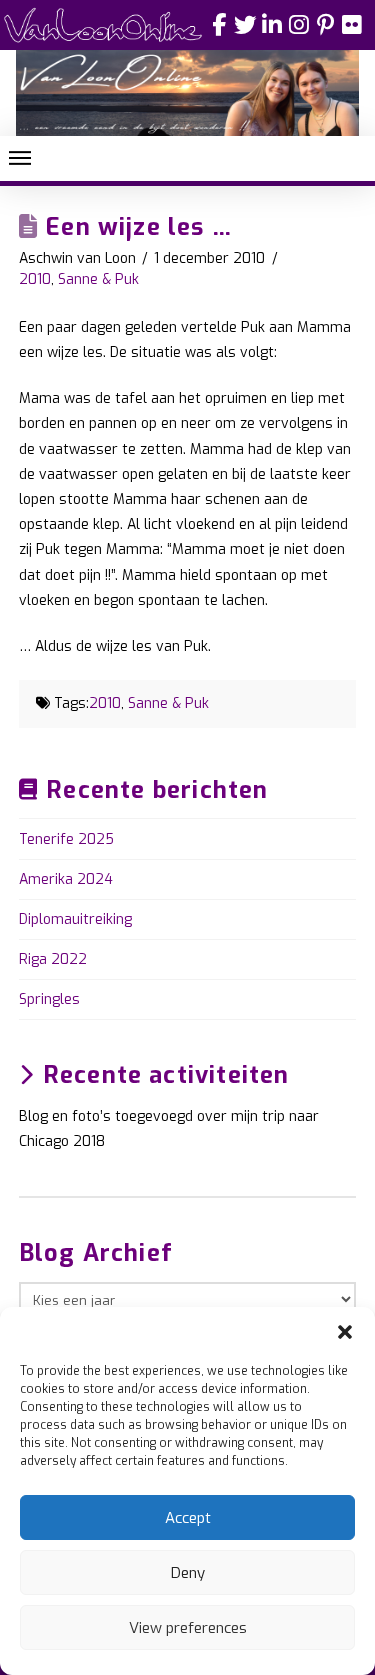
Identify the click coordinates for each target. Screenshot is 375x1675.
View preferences (188, 1628)
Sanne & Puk (98, 279)
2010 (35, 279)
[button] (345, 1332)
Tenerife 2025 (66, 839)
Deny (188, 1573)
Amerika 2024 (66, 879)
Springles (49, 999)
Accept (188, 1518)
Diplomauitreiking (75, 919)
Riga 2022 (53, 959)
